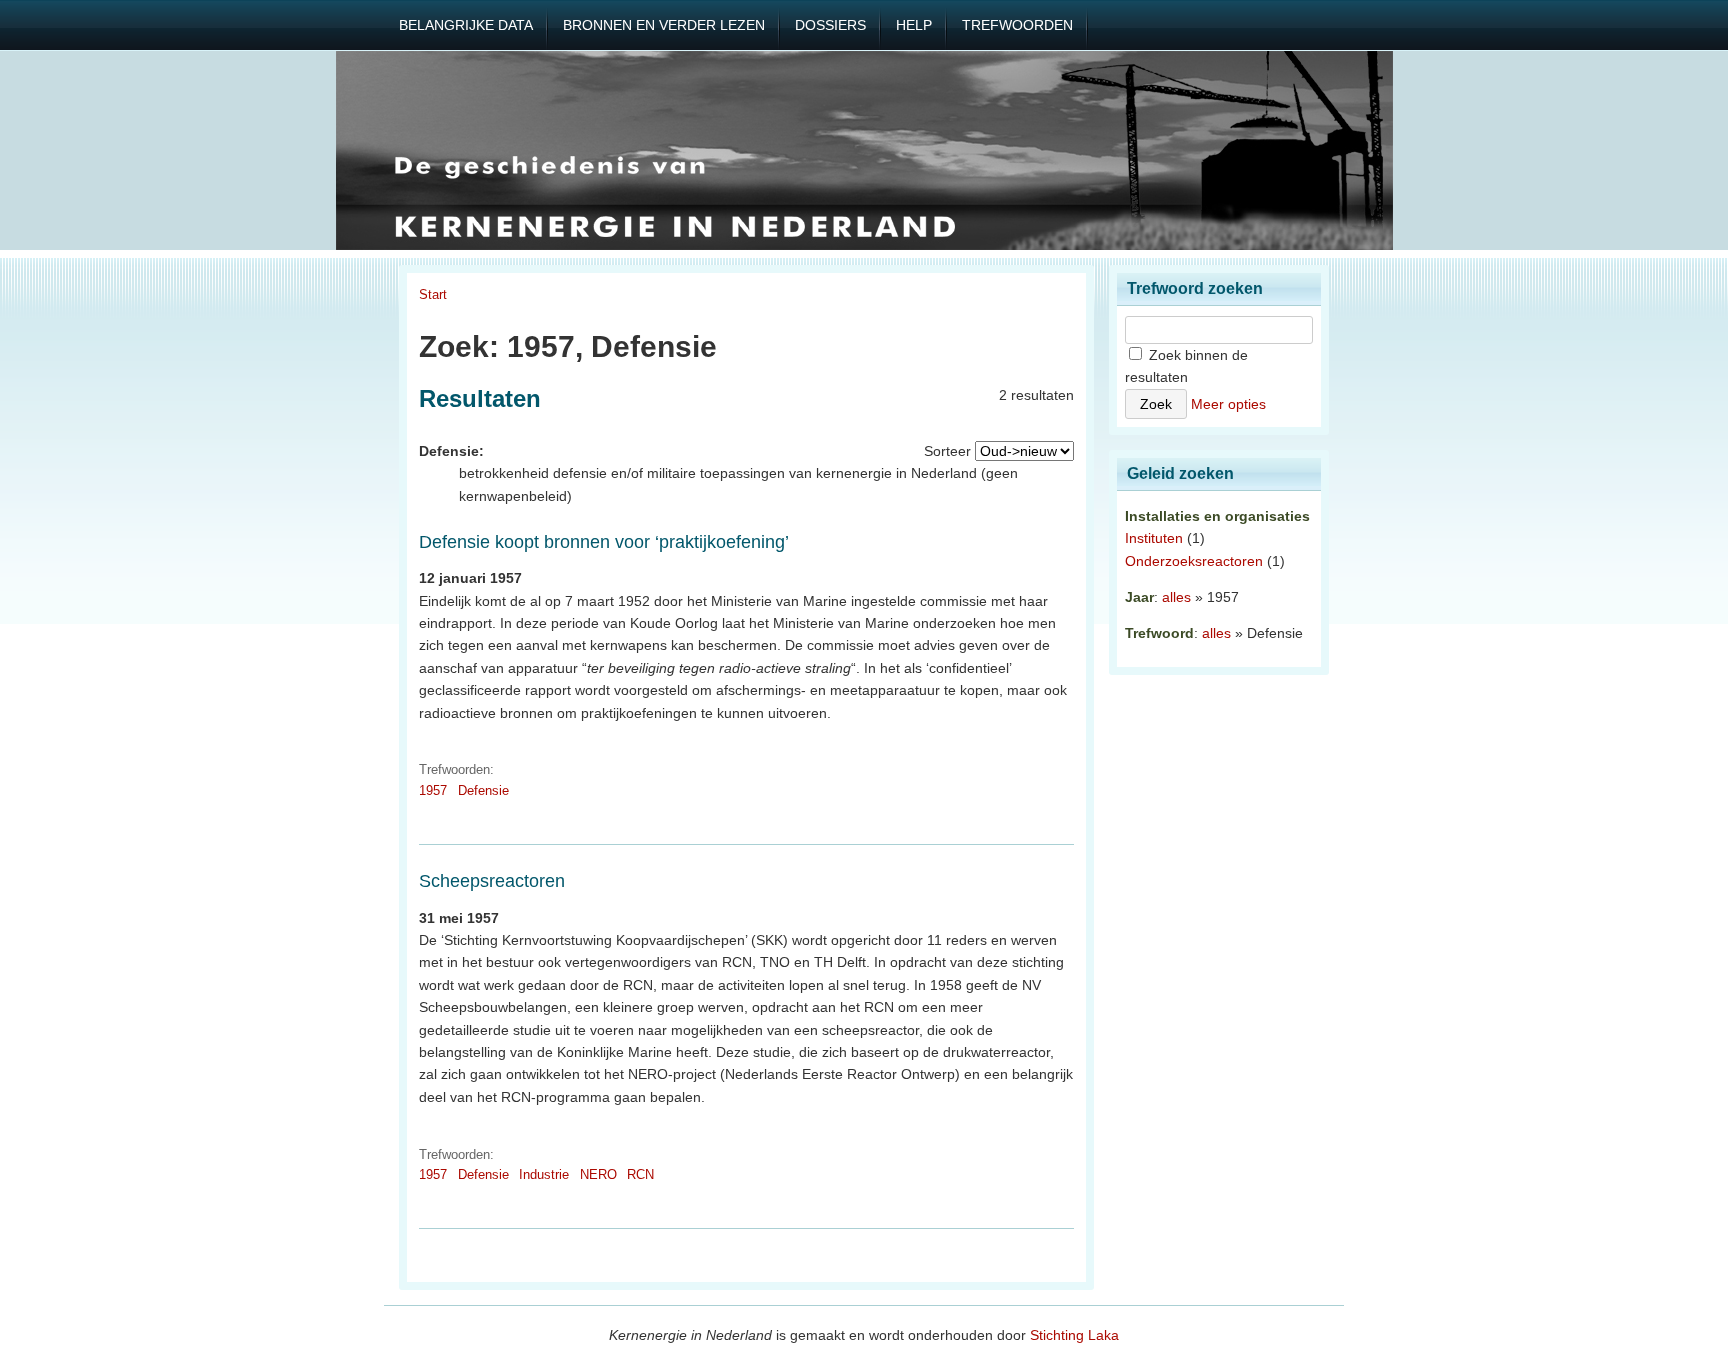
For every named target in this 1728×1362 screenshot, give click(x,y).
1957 (433, 790)
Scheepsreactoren (492, 881)
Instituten (1154, 538)
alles (1176, 597)
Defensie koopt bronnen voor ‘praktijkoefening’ (604, 542)
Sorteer (947, 451)
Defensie (483, 790)
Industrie (544, 1174)
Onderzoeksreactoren (1194, 561)
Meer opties (1228, 404)
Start (433, 294)
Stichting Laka (1074, 1335)
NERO (598, 1174)
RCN (640, 1174)
